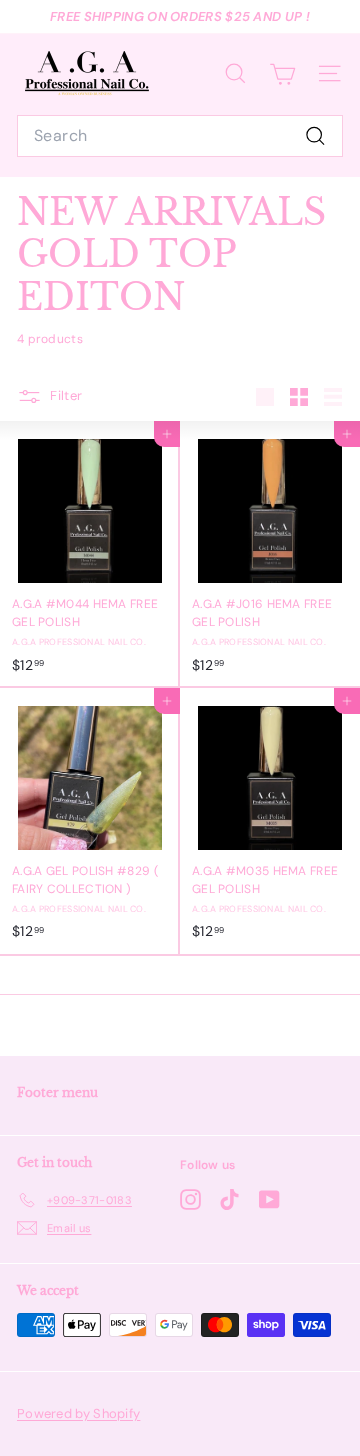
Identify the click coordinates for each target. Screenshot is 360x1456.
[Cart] (282, 74)
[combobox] (180, 136)
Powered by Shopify (78, 1413)
